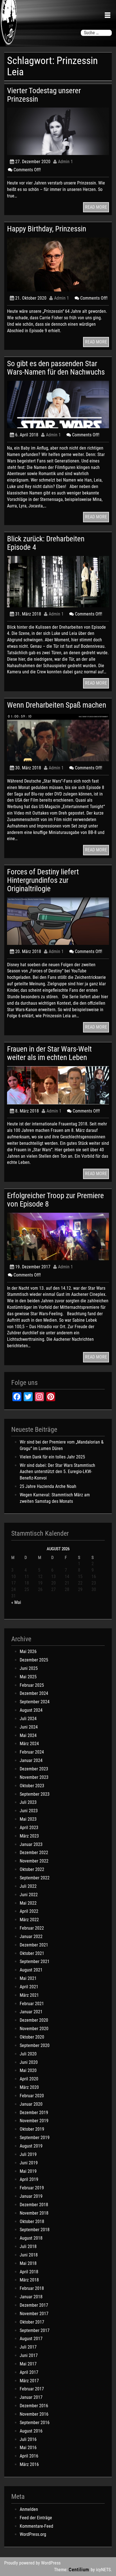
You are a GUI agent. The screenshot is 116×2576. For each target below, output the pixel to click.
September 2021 (35, 1961)
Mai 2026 (28, 1651)
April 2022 (29, 1911)
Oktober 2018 (32, 2221)
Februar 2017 (32, 2389)
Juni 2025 (29, 1668)
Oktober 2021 (32, 1953)
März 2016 (29, 2464)
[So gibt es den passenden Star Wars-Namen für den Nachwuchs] (58, 404)
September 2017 (35, 2330)
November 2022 (34, 1861)
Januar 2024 (31, 1760)
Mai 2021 (28, 1978)
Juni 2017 (29, 2355)
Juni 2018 (29, 2255)
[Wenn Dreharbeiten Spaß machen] (58, 737)
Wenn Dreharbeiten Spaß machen (57, 705)
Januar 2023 (31, 1844)
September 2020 (35, 2045)
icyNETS (103, 2570)
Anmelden (29, 2509)
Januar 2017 (31, 2397)
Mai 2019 (28, 2171)
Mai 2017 (28, 2364)
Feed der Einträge (36, 2518)
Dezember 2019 (34, 2113)
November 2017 (34, 2314)
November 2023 (34, 1777)
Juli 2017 (28, 2347)
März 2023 (29, 1836)
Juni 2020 (29, 2062)
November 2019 (34, 2121)
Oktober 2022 (32, 1869)
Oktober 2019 (32, 2129)
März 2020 (29, 2087)
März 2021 (29, 1995)
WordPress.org (33, 2534)
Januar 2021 (31, 2012)
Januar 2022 (31, 1936)
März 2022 (29, 1920)
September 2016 (35, 2423)
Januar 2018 (31, 2297)
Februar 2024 (32, 1752)
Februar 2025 (32, 1685)
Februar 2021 (32, 2004)
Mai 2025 (28, 1677)
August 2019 (31, 2146)
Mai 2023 (28, 1819)
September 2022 (35, 1878)
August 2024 (31, 1710)
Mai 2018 (28, 2263)
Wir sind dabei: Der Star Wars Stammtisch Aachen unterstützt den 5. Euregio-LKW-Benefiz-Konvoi (57, 1472)
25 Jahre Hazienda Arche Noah (48, 1486)
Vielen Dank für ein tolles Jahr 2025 (52, 1457)
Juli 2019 (28, 2154)
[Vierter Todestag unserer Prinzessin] (58, 131)
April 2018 (29, 2272)
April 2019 (29, 2179)
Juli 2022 (28, 1886)
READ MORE (96, 207)
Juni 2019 (29, 2163)
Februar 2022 (32, 1928)
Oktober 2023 (32, 1786)
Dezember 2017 (34, 2305)
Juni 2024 (29, 1727)
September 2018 (35, 2230)
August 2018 (31, 2238)
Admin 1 (65, 162)
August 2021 (31, 1970)
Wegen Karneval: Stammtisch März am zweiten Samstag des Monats (55, 1498)
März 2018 (29, 2280)
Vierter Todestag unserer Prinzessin (44, 95)
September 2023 (35, 1794)
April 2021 (29, 1987)
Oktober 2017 (32, 2322)
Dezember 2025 (34, 1660)
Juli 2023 (28, 1802)
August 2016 (31, 2431)
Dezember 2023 (34, 1769)
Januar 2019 (31, 2196)
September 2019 (35, 2138)
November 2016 (34, 2414)
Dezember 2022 (34, 1853)
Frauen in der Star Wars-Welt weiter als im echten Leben (49, 1053)
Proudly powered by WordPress (32, 2563)
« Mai (16, 1602)
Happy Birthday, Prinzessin (47, 229)
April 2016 (29, 2456)
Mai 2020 (28, 2070)
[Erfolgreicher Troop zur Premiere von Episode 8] (58, 1236)
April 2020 (29, 2079)
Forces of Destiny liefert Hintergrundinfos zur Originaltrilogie (43, 880)
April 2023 (29, 1828)
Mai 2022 (28, 1903)
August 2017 (31, 2339)
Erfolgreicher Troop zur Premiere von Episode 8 (55, 1200)
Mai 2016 (28, 2448)
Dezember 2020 (34, 2020)
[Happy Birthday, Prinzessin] (58, 264)
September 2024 (35, 1702)
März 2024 (29, 1744)
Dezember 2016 (34, 2406)
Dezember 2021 (34, 1945)
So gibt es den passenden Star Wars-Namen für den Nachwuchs (56, 368)
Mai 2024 (28, 1735)
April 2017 (29, 2372)
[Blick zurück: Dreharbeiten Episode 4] (58, 581)
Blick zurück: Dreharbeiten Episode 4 (46, 543)
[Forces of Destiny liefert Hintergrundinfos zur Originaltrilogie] (58, 921)
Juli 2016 (28, 2439)
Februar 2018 (32, 2288)
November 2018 (34, 2213)
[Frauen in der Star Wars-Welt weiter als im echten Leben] (58, 1085)
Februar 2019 (32, 2188)
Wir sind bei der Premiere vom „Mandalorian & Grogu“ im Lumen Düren (62, 1445)
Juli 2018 (28, 2246)
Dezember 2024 (34, 1693)
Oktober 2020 (32, 2037)
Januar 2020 (31, 2104)
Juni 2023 (29, 1811)
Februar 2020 (32, 2096)
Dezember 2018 (34, 2205)
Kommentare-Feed (36, 2526)
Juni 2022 (29, 1895)
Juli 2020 (28, 2054)
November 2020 (34, 2029)
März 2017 (29, 2381)
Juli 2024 (28, 1719)
